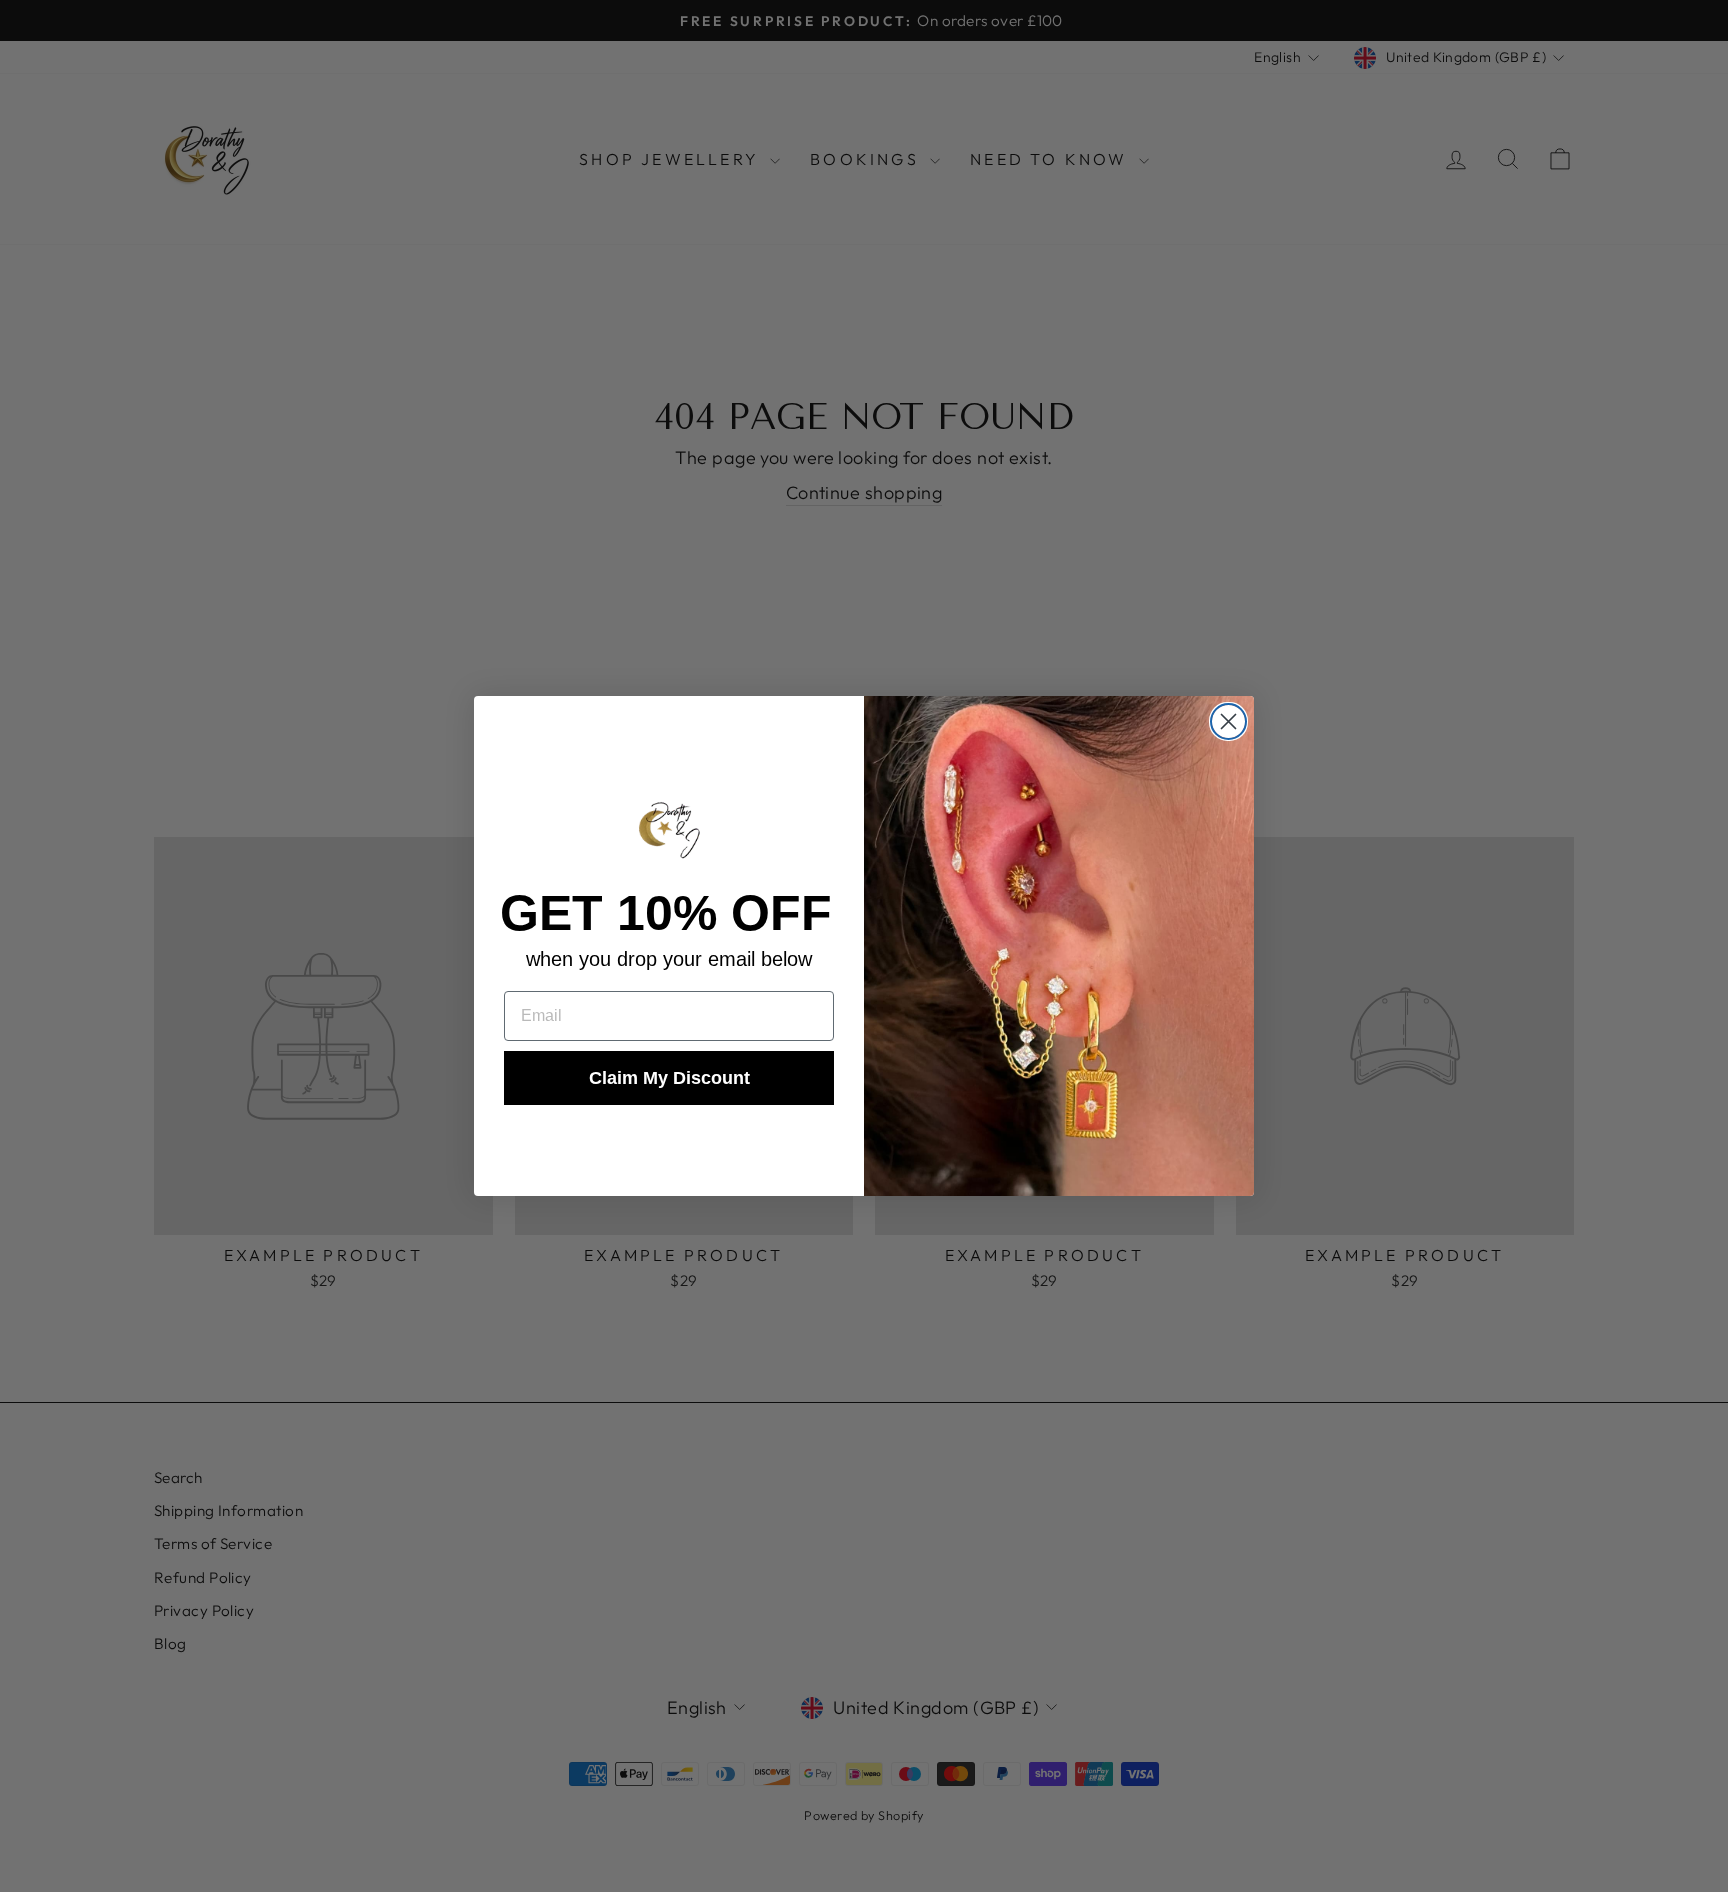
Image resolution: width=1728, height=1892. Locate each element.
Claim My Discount (669, 1078)
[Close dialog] (1228, 721)
